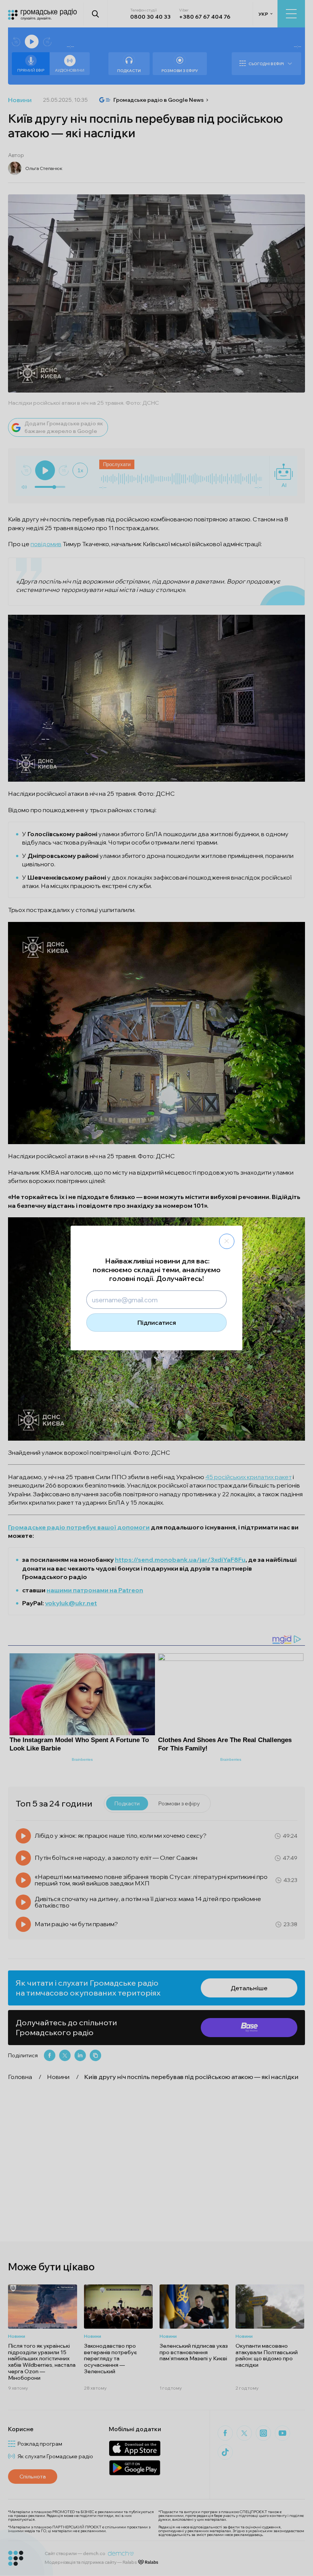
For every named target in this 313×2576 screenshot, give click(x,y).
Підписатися (157, 1322)
